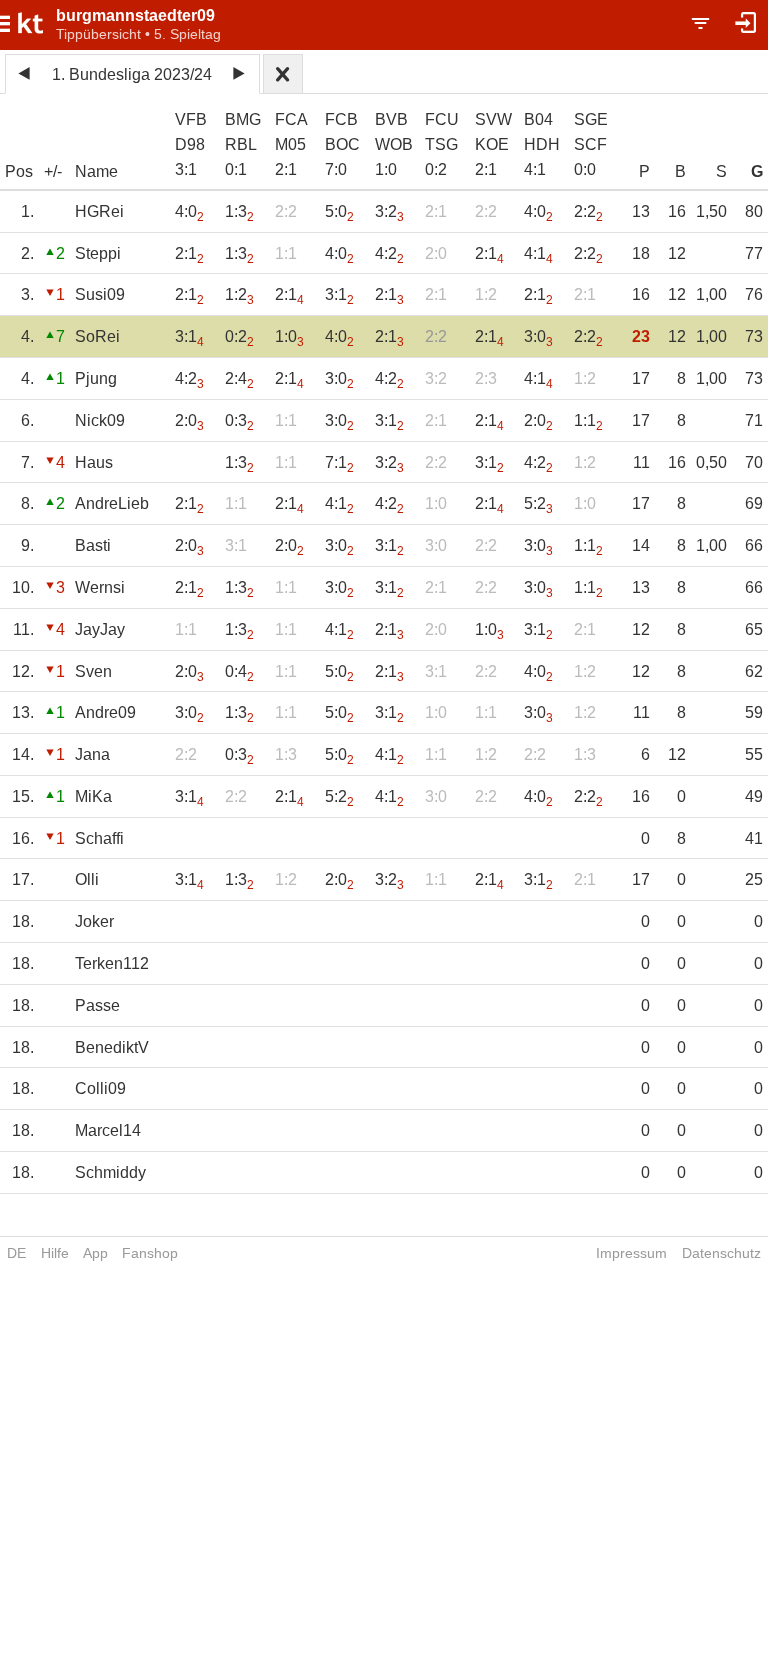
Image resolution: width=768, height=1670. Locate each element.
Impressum (631, 1253)
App (95, 1253)
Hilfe (55, 1253)
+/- (53, 171)
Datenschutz (721, 1253)
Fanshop (150, 1253)
